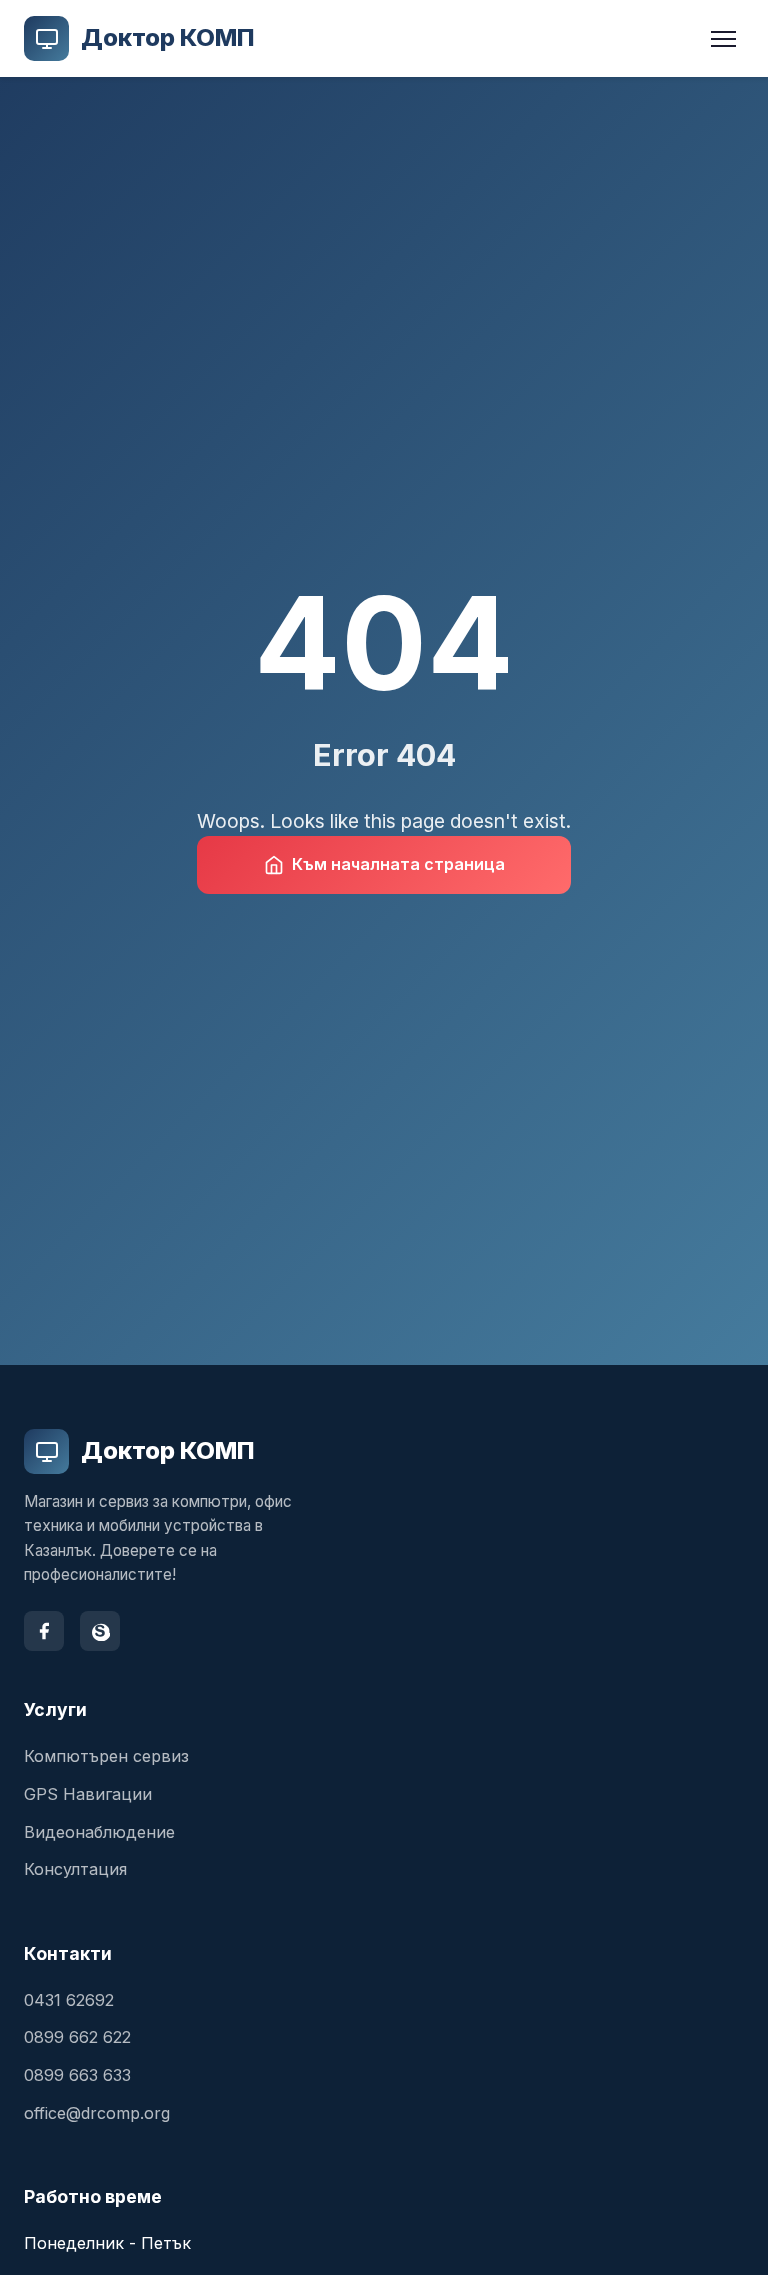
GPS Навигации (88, 1794)
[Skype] (100, 1631)
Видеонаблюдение (99, 1832)
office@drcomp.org (97, 2113)
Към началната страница (398, 864)
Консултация (75, 1869)
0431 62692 (69, 2000)
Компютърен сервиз (106, 1756)
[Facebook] (44, 1631)
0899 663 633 (77, 2075)
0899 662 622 (77, 2037)
